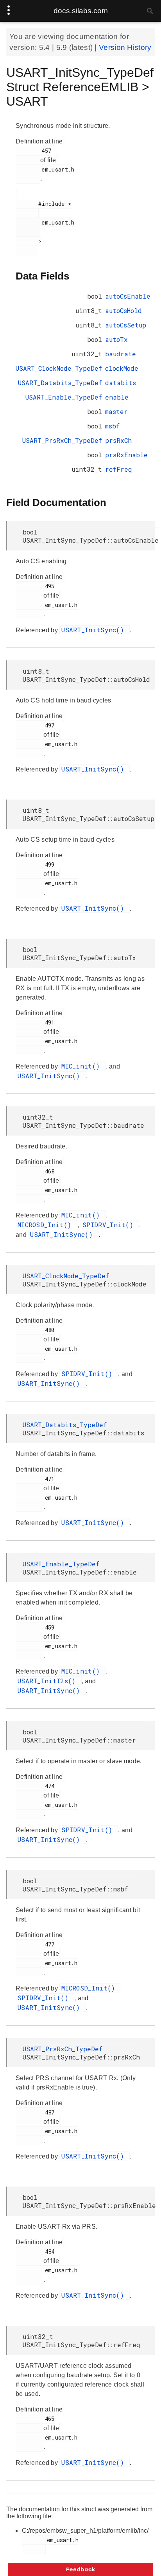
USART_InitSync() (95, 630)
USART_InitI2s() (49, 1681)
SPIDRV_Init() (110, 1225)
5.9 (63, 47)
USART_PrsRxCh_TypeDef (62, 440)
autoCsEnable (128, 296)
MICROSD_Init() (47, 1225)
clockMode (122, 368)
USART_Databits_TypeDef (60, 383)
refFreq (119, 469)
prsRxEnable (126, 455)
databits (121, 383)
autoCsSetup (126, 325)
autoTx (116, 339)
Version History (125, 47)
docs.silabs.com (81, 11)
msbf (112, 426)
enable (117, 397)
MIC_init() (82, 1066)
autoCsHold (123, 310)
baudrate (121, 354)
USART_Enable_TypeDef (64, 397)
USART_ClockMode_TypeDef (59, 368)
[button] (80, 2569)
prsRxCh (118, 440)
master (116, 411)
